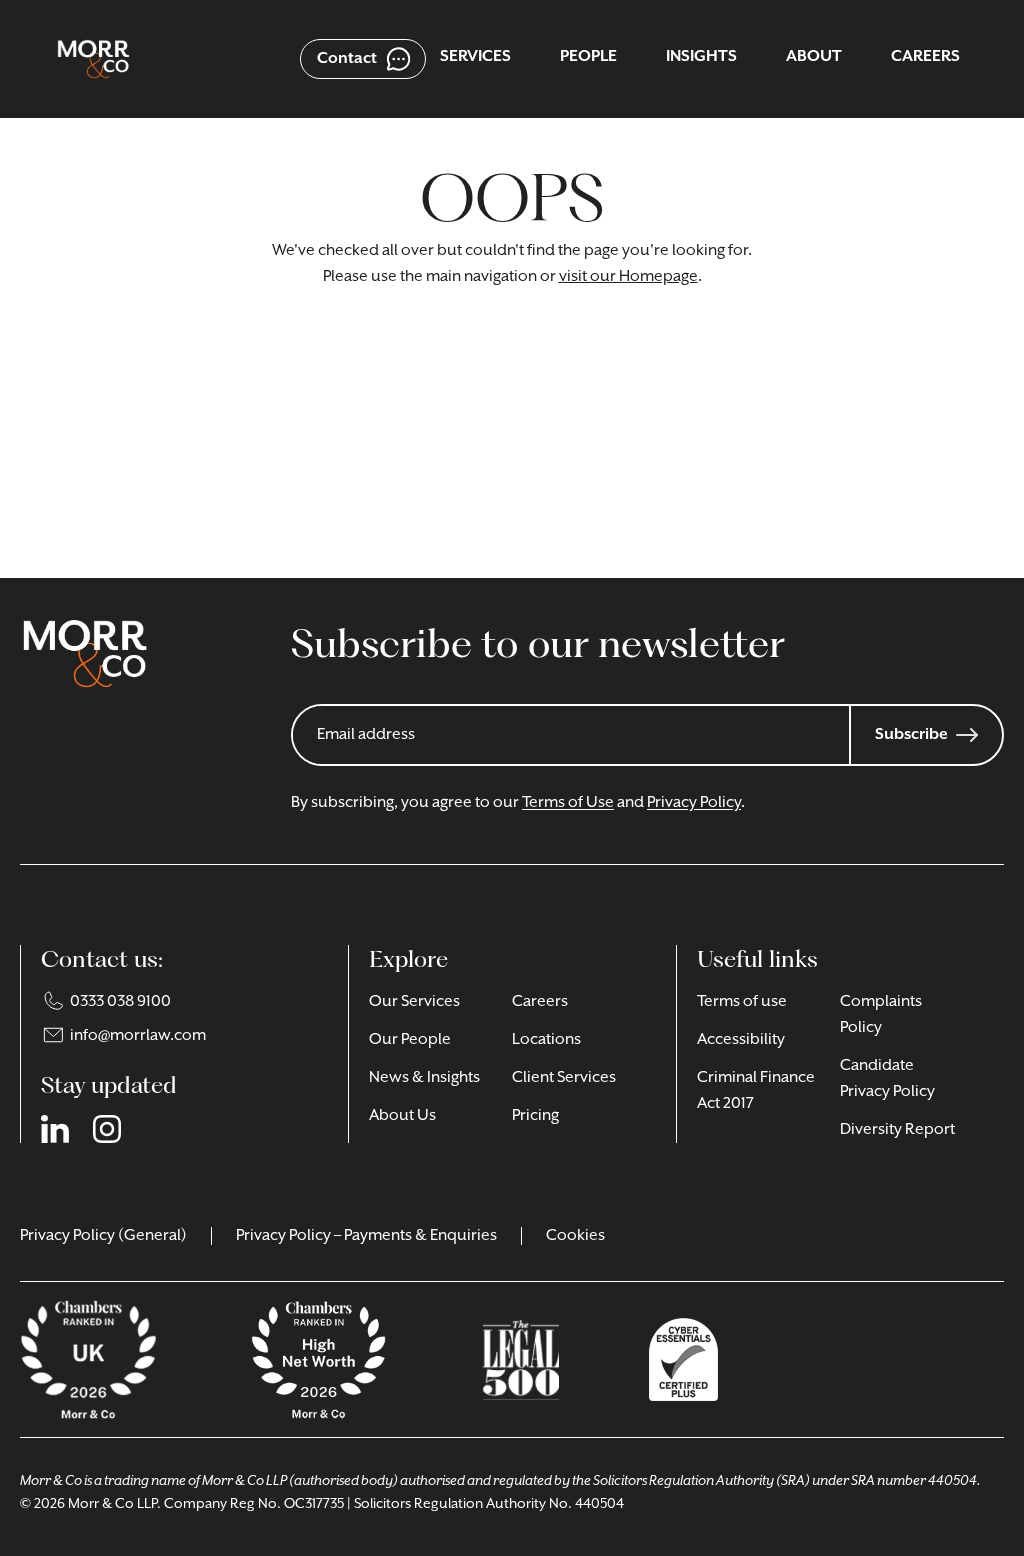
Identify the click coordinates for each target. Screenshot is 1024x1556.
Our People (410, 1040)
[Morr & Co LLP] (93, 59)
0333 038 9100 (120, 1002)
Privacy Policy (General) (103, 1236)
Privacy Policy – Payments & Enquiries (366, 1236)
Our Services (414, 1002)
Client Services (564, 1078)
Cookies (575, 1236)
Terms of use (742, 1002)
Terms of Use (568, 803)
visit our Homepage (628, 277)
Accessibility (741, 1040)
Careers (540, 1002)
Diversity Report (897, 1130)
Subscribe (911, 735)
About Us (402, 1116)
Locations (546, 1040)
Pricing (535, 1116)
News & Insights (424, 1078)
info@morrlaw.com (138, 1036)
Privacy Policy (694, 803)
